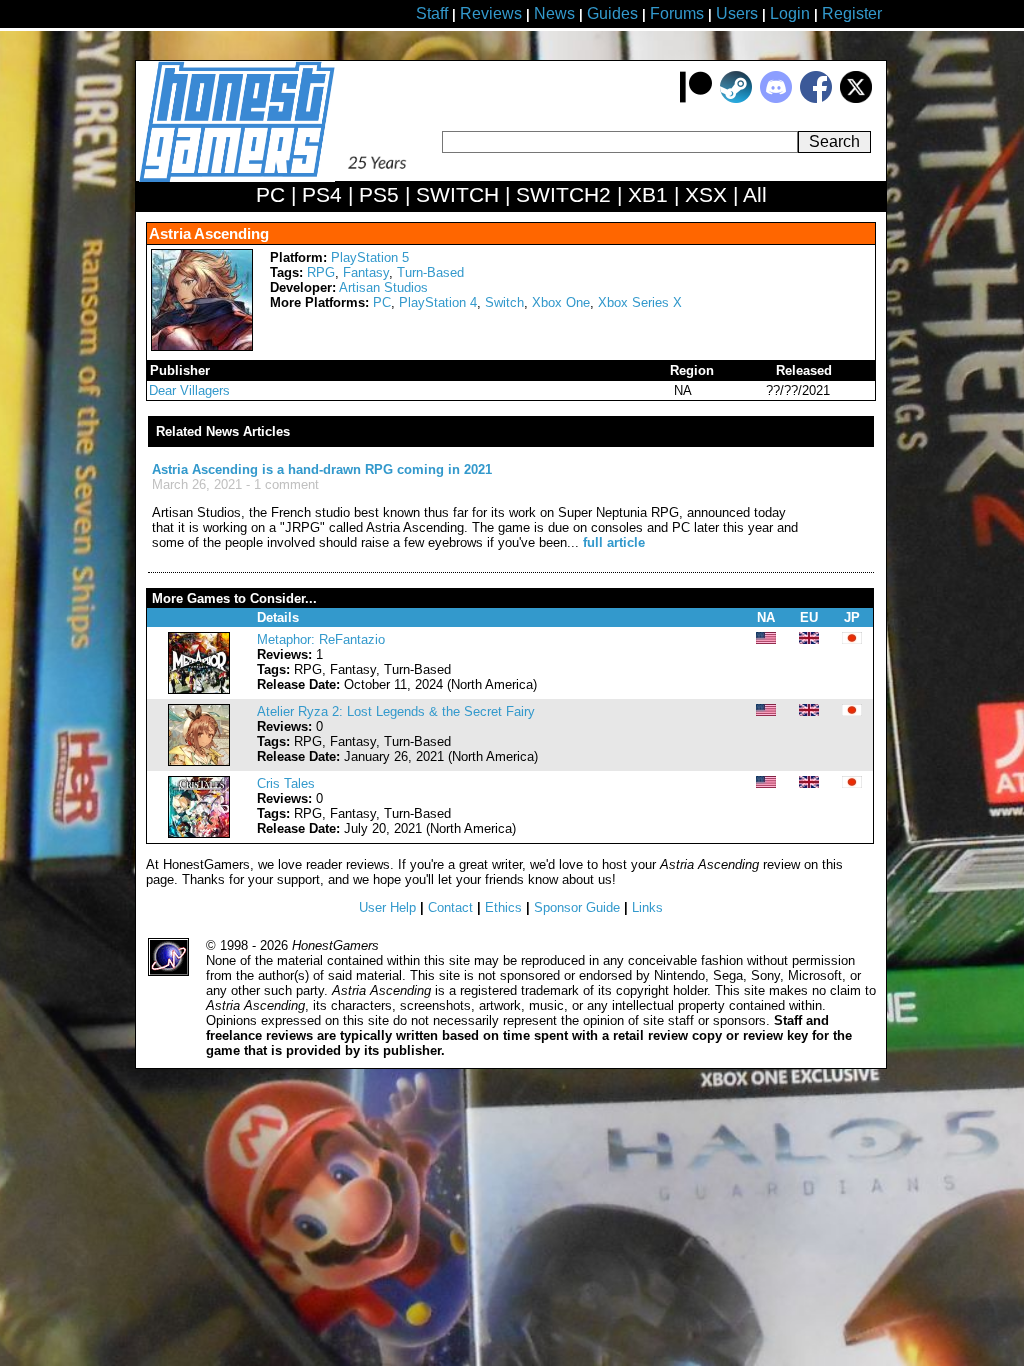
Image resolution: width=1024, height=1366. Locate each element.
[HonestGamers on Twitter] (856, 98)
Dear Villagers (189, 390)
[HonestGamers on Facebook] (816, 98)
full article (614, 542)
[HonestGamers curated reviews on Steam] (736, 98)
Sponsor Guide (577, 907)
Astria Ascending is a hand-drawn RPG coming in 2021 (322, 469)
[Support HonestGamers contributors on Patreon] (696, 98)
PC (382, 302)
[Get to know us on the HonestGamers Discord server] (776, 98)
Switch (504, 302)
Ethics (503, 907)
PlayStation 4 (438, 302)
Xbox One (561, 302)
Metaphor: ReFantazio (321, 639)
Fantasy (366, 272)
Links (647, 907)
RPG (321, 272)
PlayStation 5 (370, 257)
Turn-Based (430, 272)
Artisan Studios (383, 287)
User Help (387, 907)
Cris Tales (286, 783)
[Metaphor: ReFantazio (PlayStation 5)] (199, 689)
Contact (450, 907)
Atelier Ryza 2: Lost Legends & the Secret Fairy (396, 711)
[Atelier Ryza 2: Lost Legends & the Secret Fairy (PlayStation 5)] (199, 761)
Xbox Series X (640, 302)
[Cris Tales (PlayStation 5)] (199, 833)
